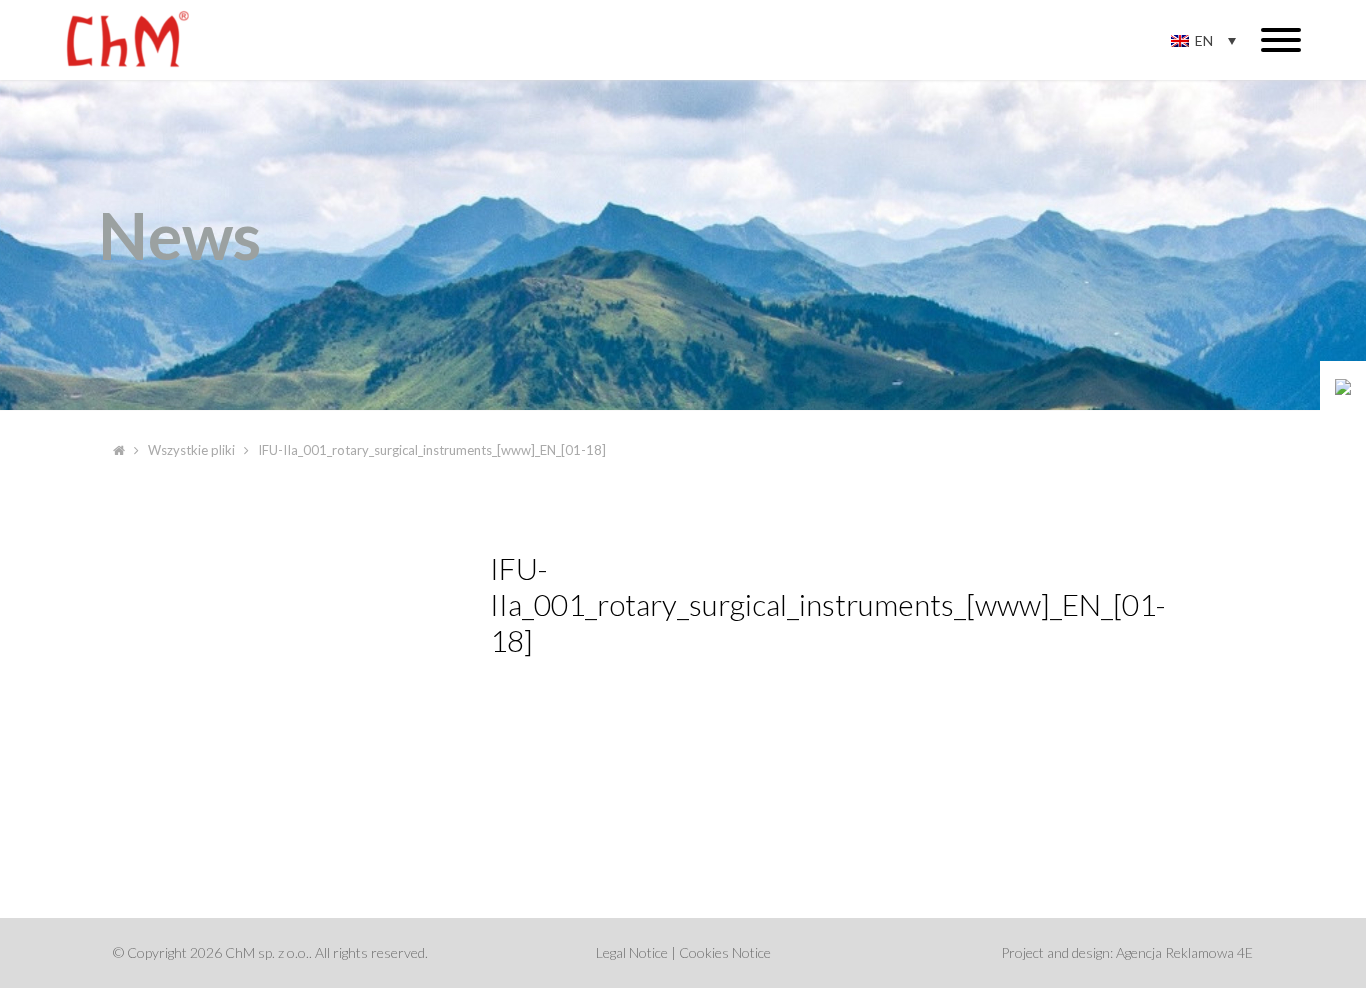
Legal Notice (632, 952)
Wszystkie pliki (191, 450)
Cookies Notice (725, 952)
